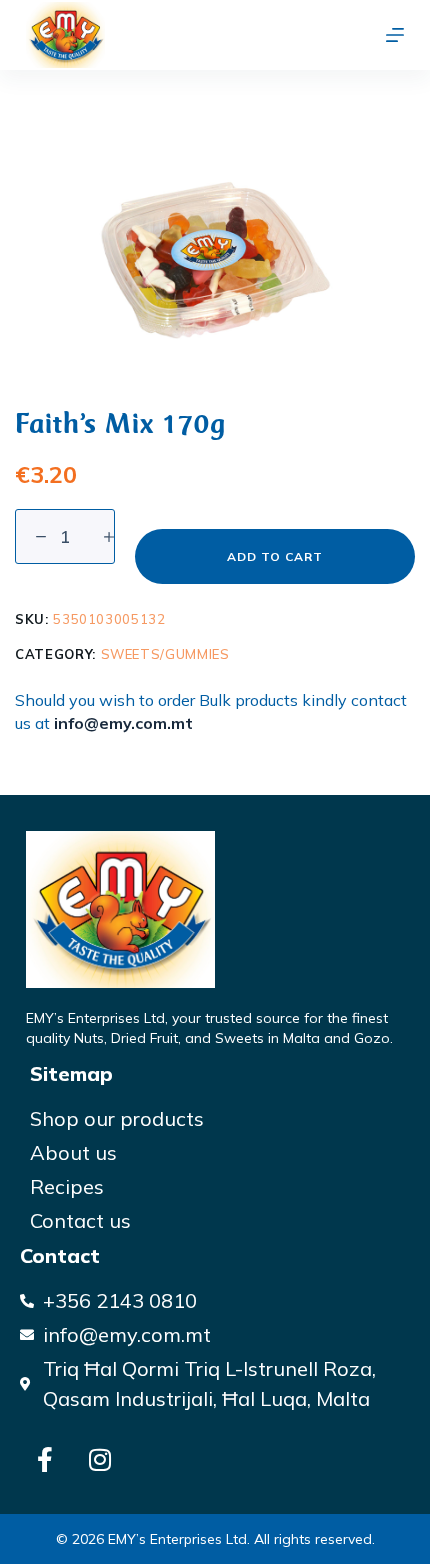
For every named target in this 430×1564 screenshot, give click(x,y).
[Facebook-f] (45, 1459)
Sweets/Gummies (165, 654)
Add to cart (275, 556)
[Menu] (395, 35)
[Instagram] (100, 1459)
